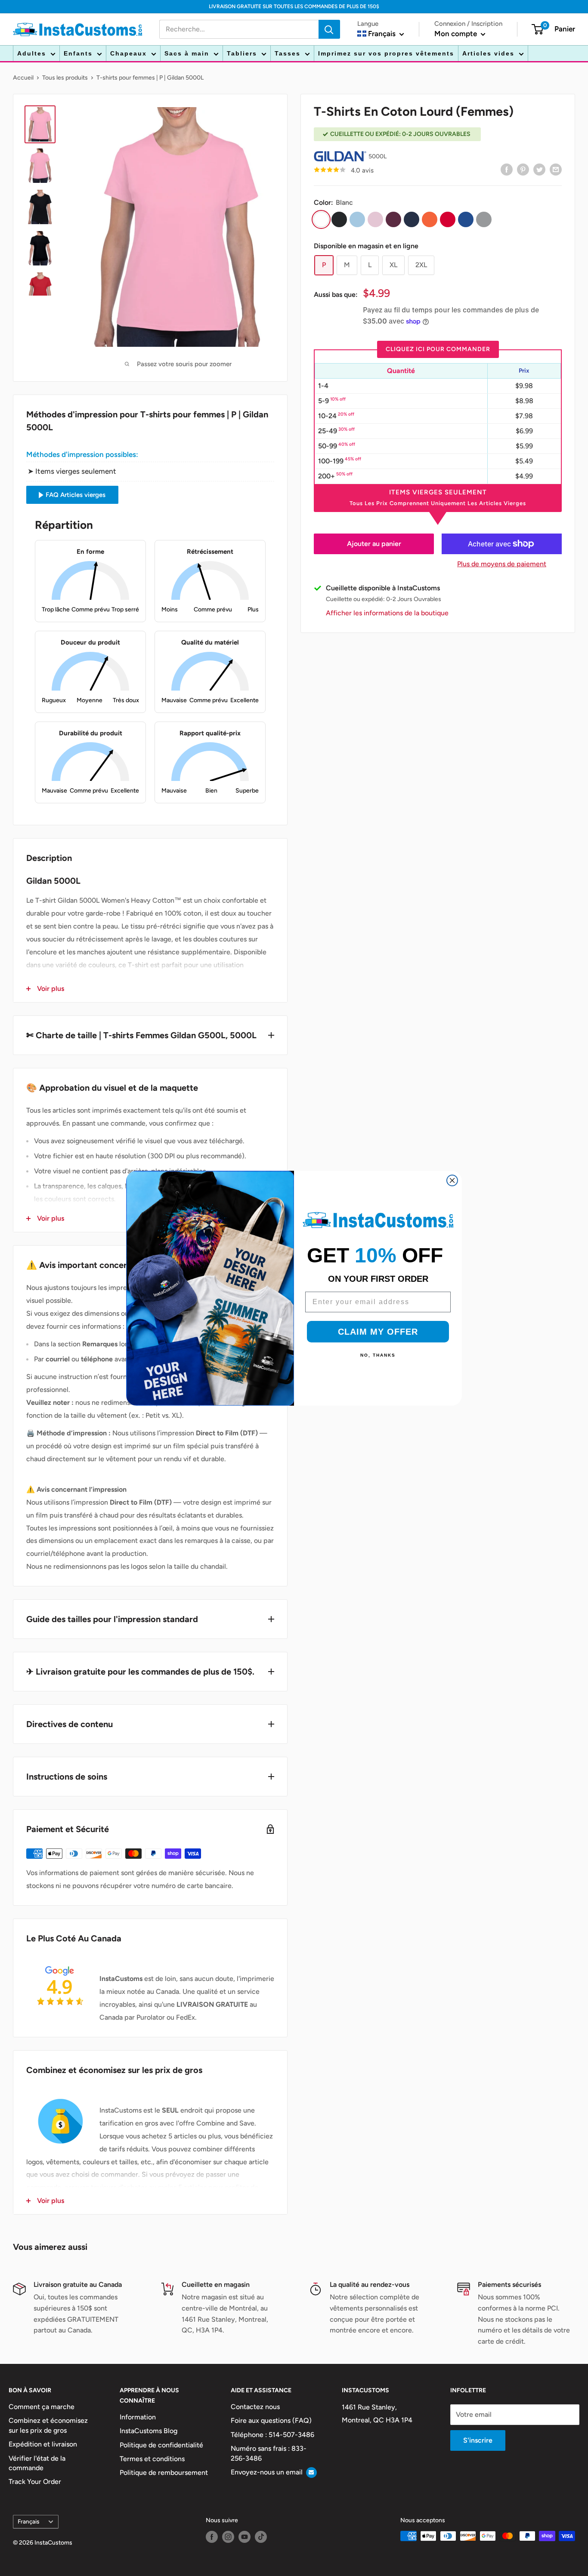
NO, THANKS (378, 1355)
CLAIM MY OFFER (378, 1332)
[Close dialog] (452, 1180)
